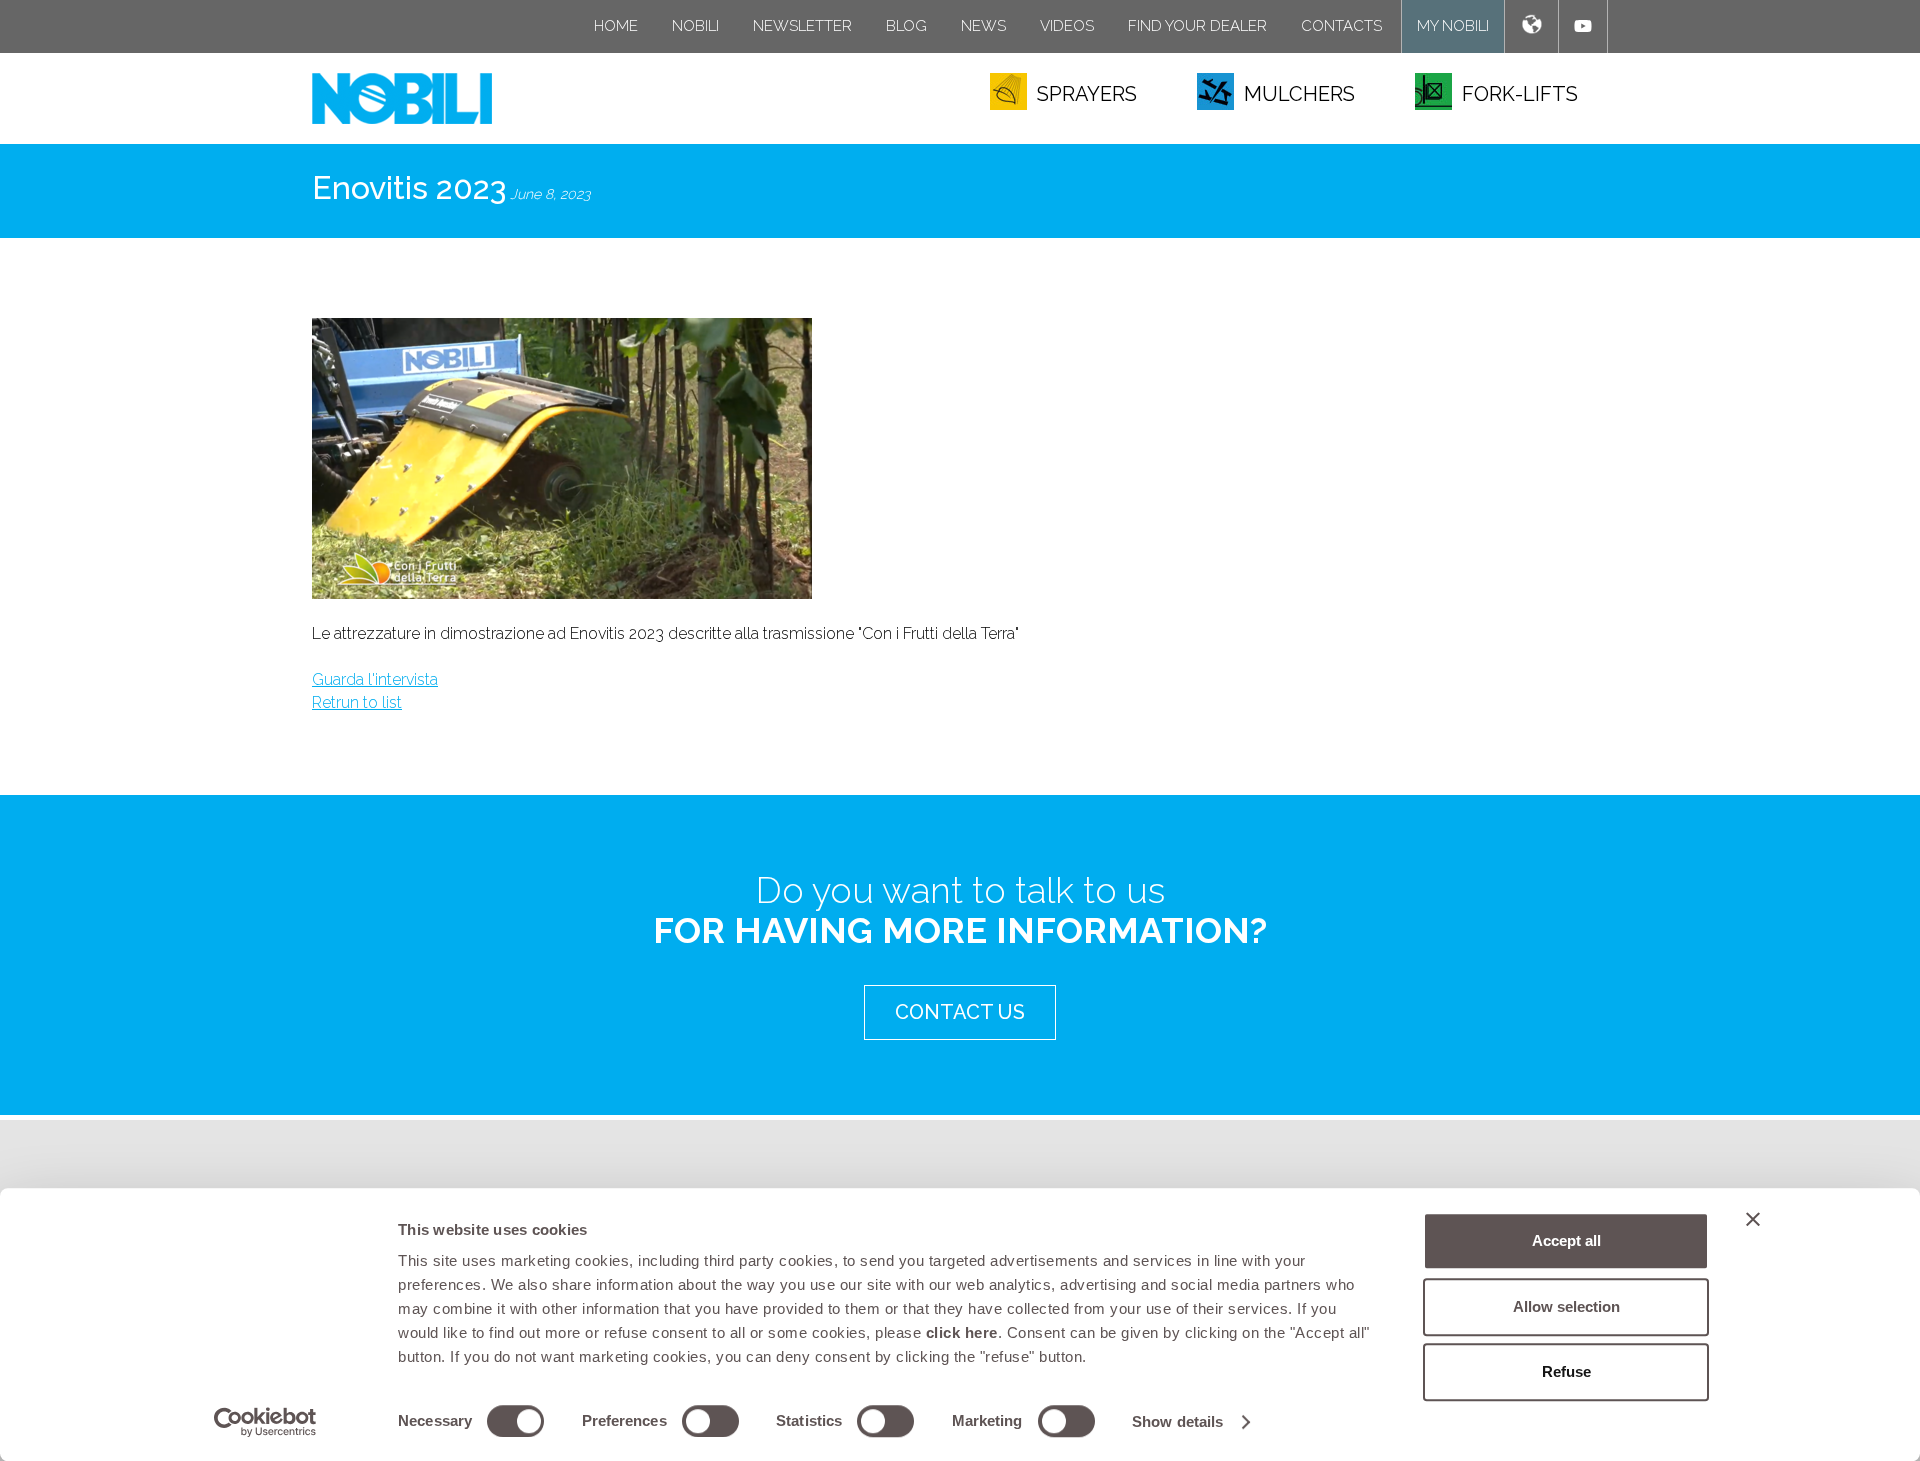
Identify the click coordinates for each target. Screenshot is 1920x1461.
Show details (1177, 1421)
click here (962, 1332)
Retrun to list (357, 702)
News (983, 26)
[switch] (710, 1421)
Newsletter (802, 26)
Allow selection (1566, 1306)
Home (616, 26)
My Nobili (1453, 26)
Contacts (1341, 26)
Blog (906, 26)
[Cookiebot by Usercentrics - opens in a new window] (265, 1422)
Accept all (1566, 1240)
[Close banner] (1753, 1219)
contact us (960, 1012)
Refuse (1566, 1371)
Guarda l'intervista (375, 679)
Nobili (695, 26)
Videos (1067, 26)
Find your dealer (1197, 26)
